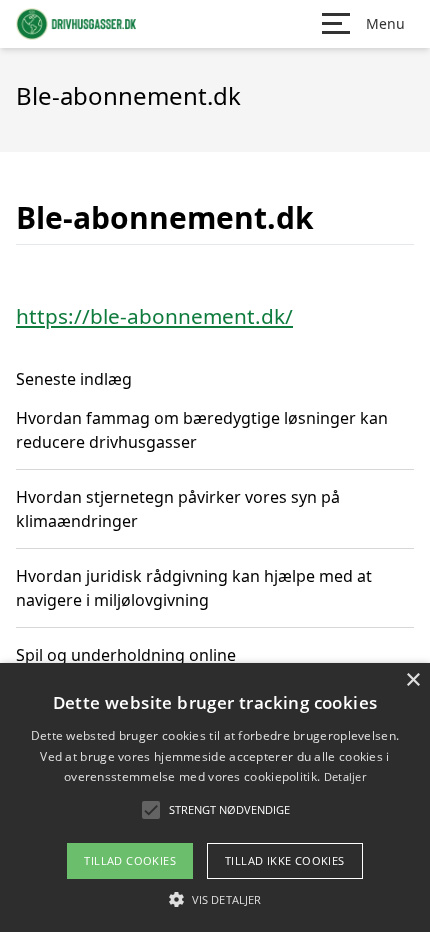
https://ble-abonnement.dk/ (154, 316)
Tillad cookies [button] (130, 860)
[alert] (215, 797)
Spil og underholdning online (126, 655)
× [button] (412, 680)
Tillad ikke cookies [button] (285, 860)
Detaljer (345, 776)
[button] (215, 899)
